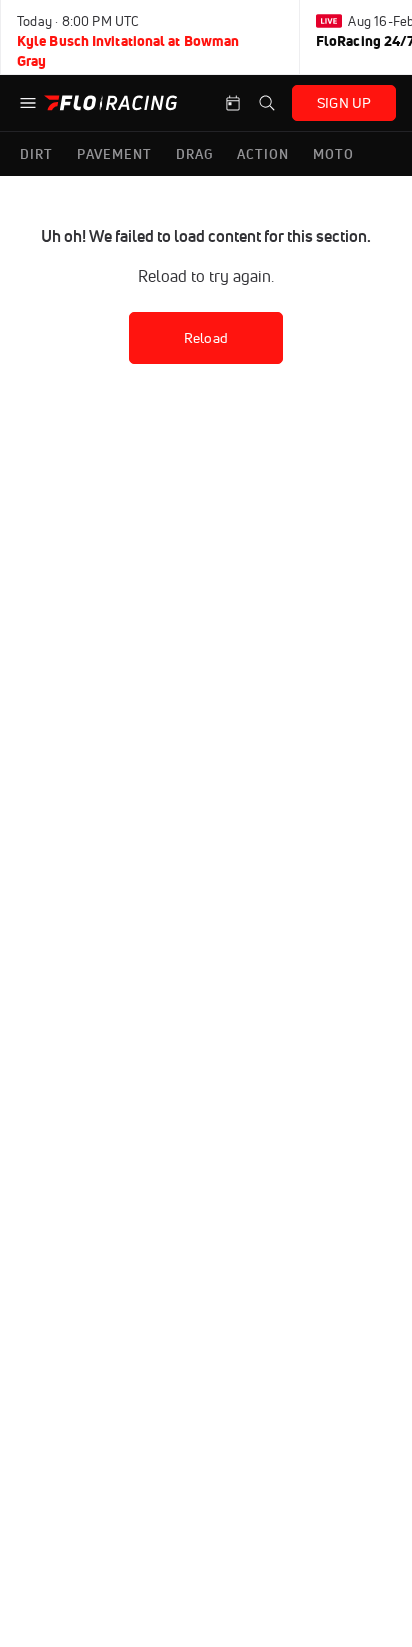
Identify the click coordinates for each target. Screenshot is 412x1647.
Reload (206, 338)
